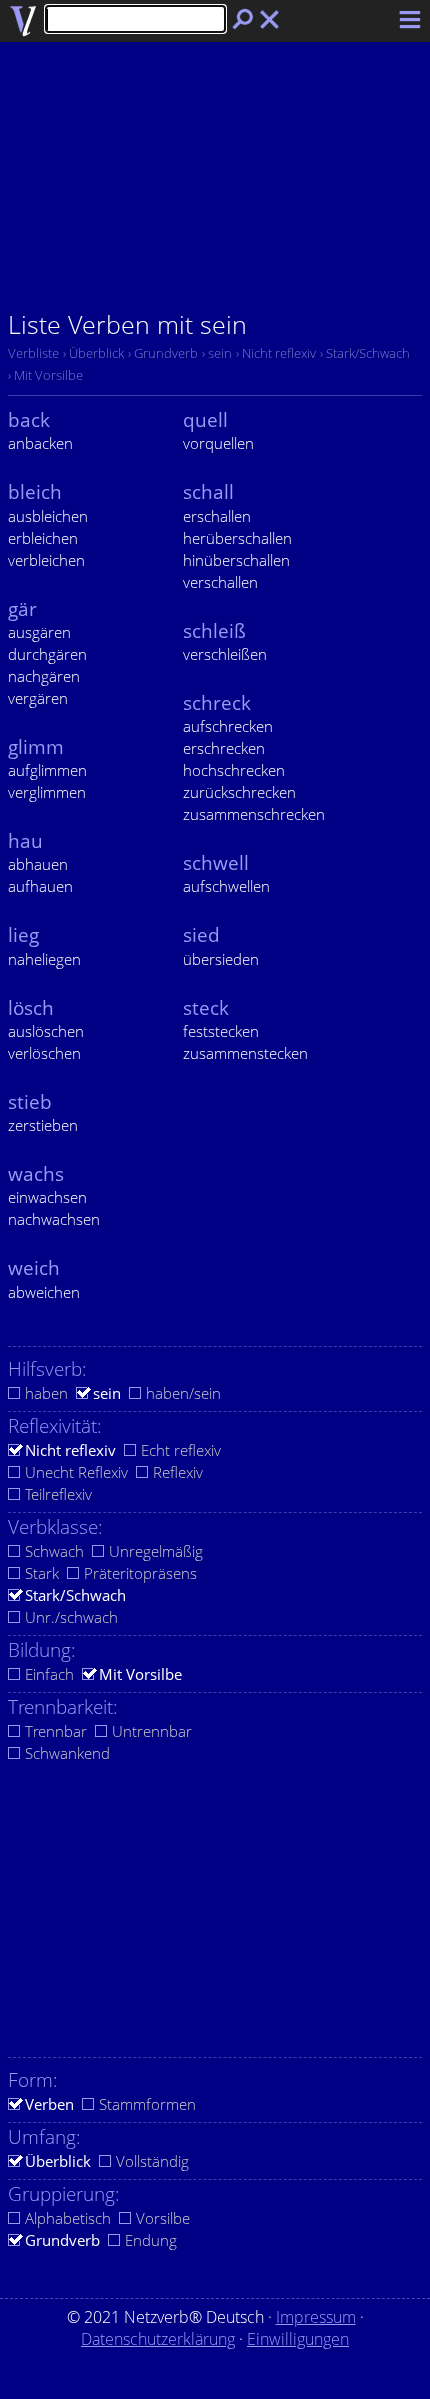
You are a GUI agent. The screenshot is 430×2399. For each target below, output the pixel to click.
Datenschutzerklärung (158, 2339)
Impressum (316, 2317)
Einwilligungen (298, 2339)
